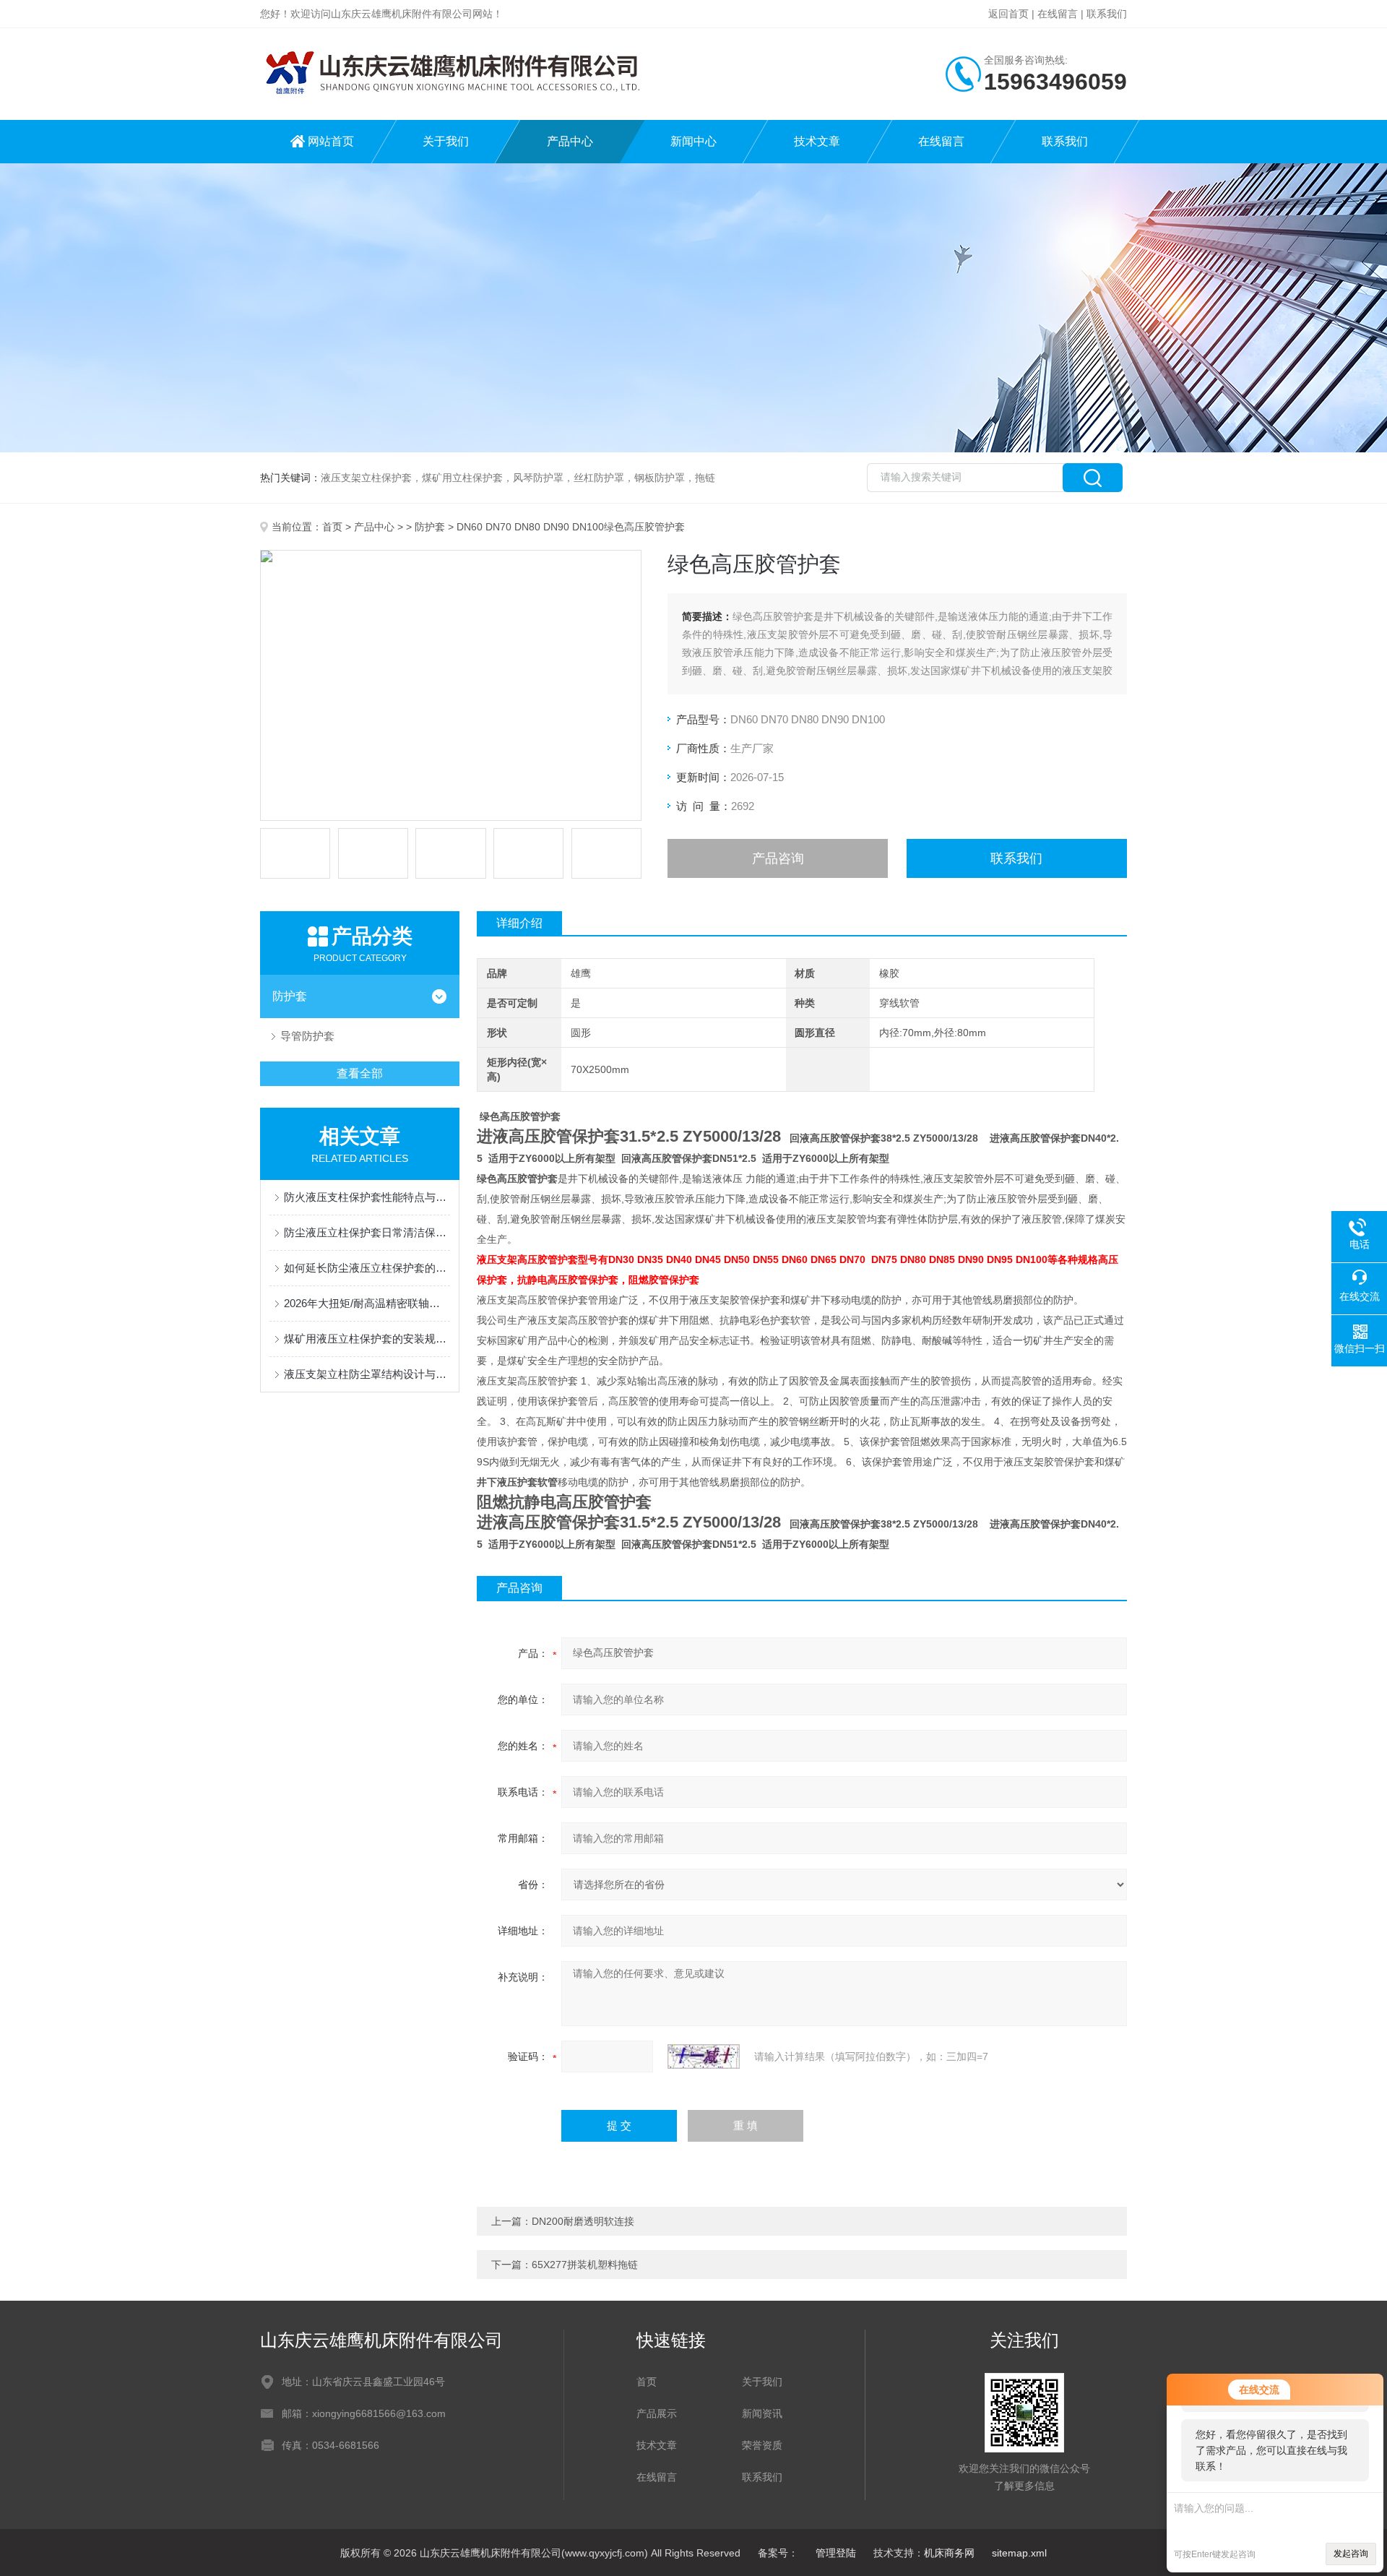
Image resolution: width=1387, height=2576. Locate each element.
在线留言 (1058, 14)
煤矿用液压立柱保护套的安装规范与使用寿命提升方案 (367, 1339)
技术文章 (817, 141)
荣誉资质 (762, 2445)
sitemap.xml (1019, 2553)
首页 (332, 527)
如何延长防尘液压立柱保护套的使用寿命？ (367, 1268)
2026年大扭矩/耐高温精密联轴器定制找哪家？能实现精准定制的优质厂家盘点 (367, 1303)
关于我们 (446, 141)
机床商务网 (949, 2553)
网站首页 (331, 141)
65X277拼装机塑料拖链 (585, 2265)
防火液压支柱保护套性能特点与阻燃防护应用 (367, 1197)
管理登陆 (836, 2553)
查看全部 (360, 1073)
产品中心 (570, 141)
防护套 (430, 527)
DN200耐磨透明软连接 (583, 2221)
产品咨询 (778, 858)
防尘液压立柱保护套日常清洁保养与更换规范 (367, 1232)
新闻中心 (693, 141)
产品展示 (657, 2413)
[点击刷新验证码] (704, 2056)
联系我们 (1107, 14)
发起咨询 (1351, 2554)
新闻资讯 (762, 2413)
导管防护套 (307, 1036)
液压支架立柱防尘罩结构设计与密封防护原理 (367, 1374)
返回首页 (1008, 14)
